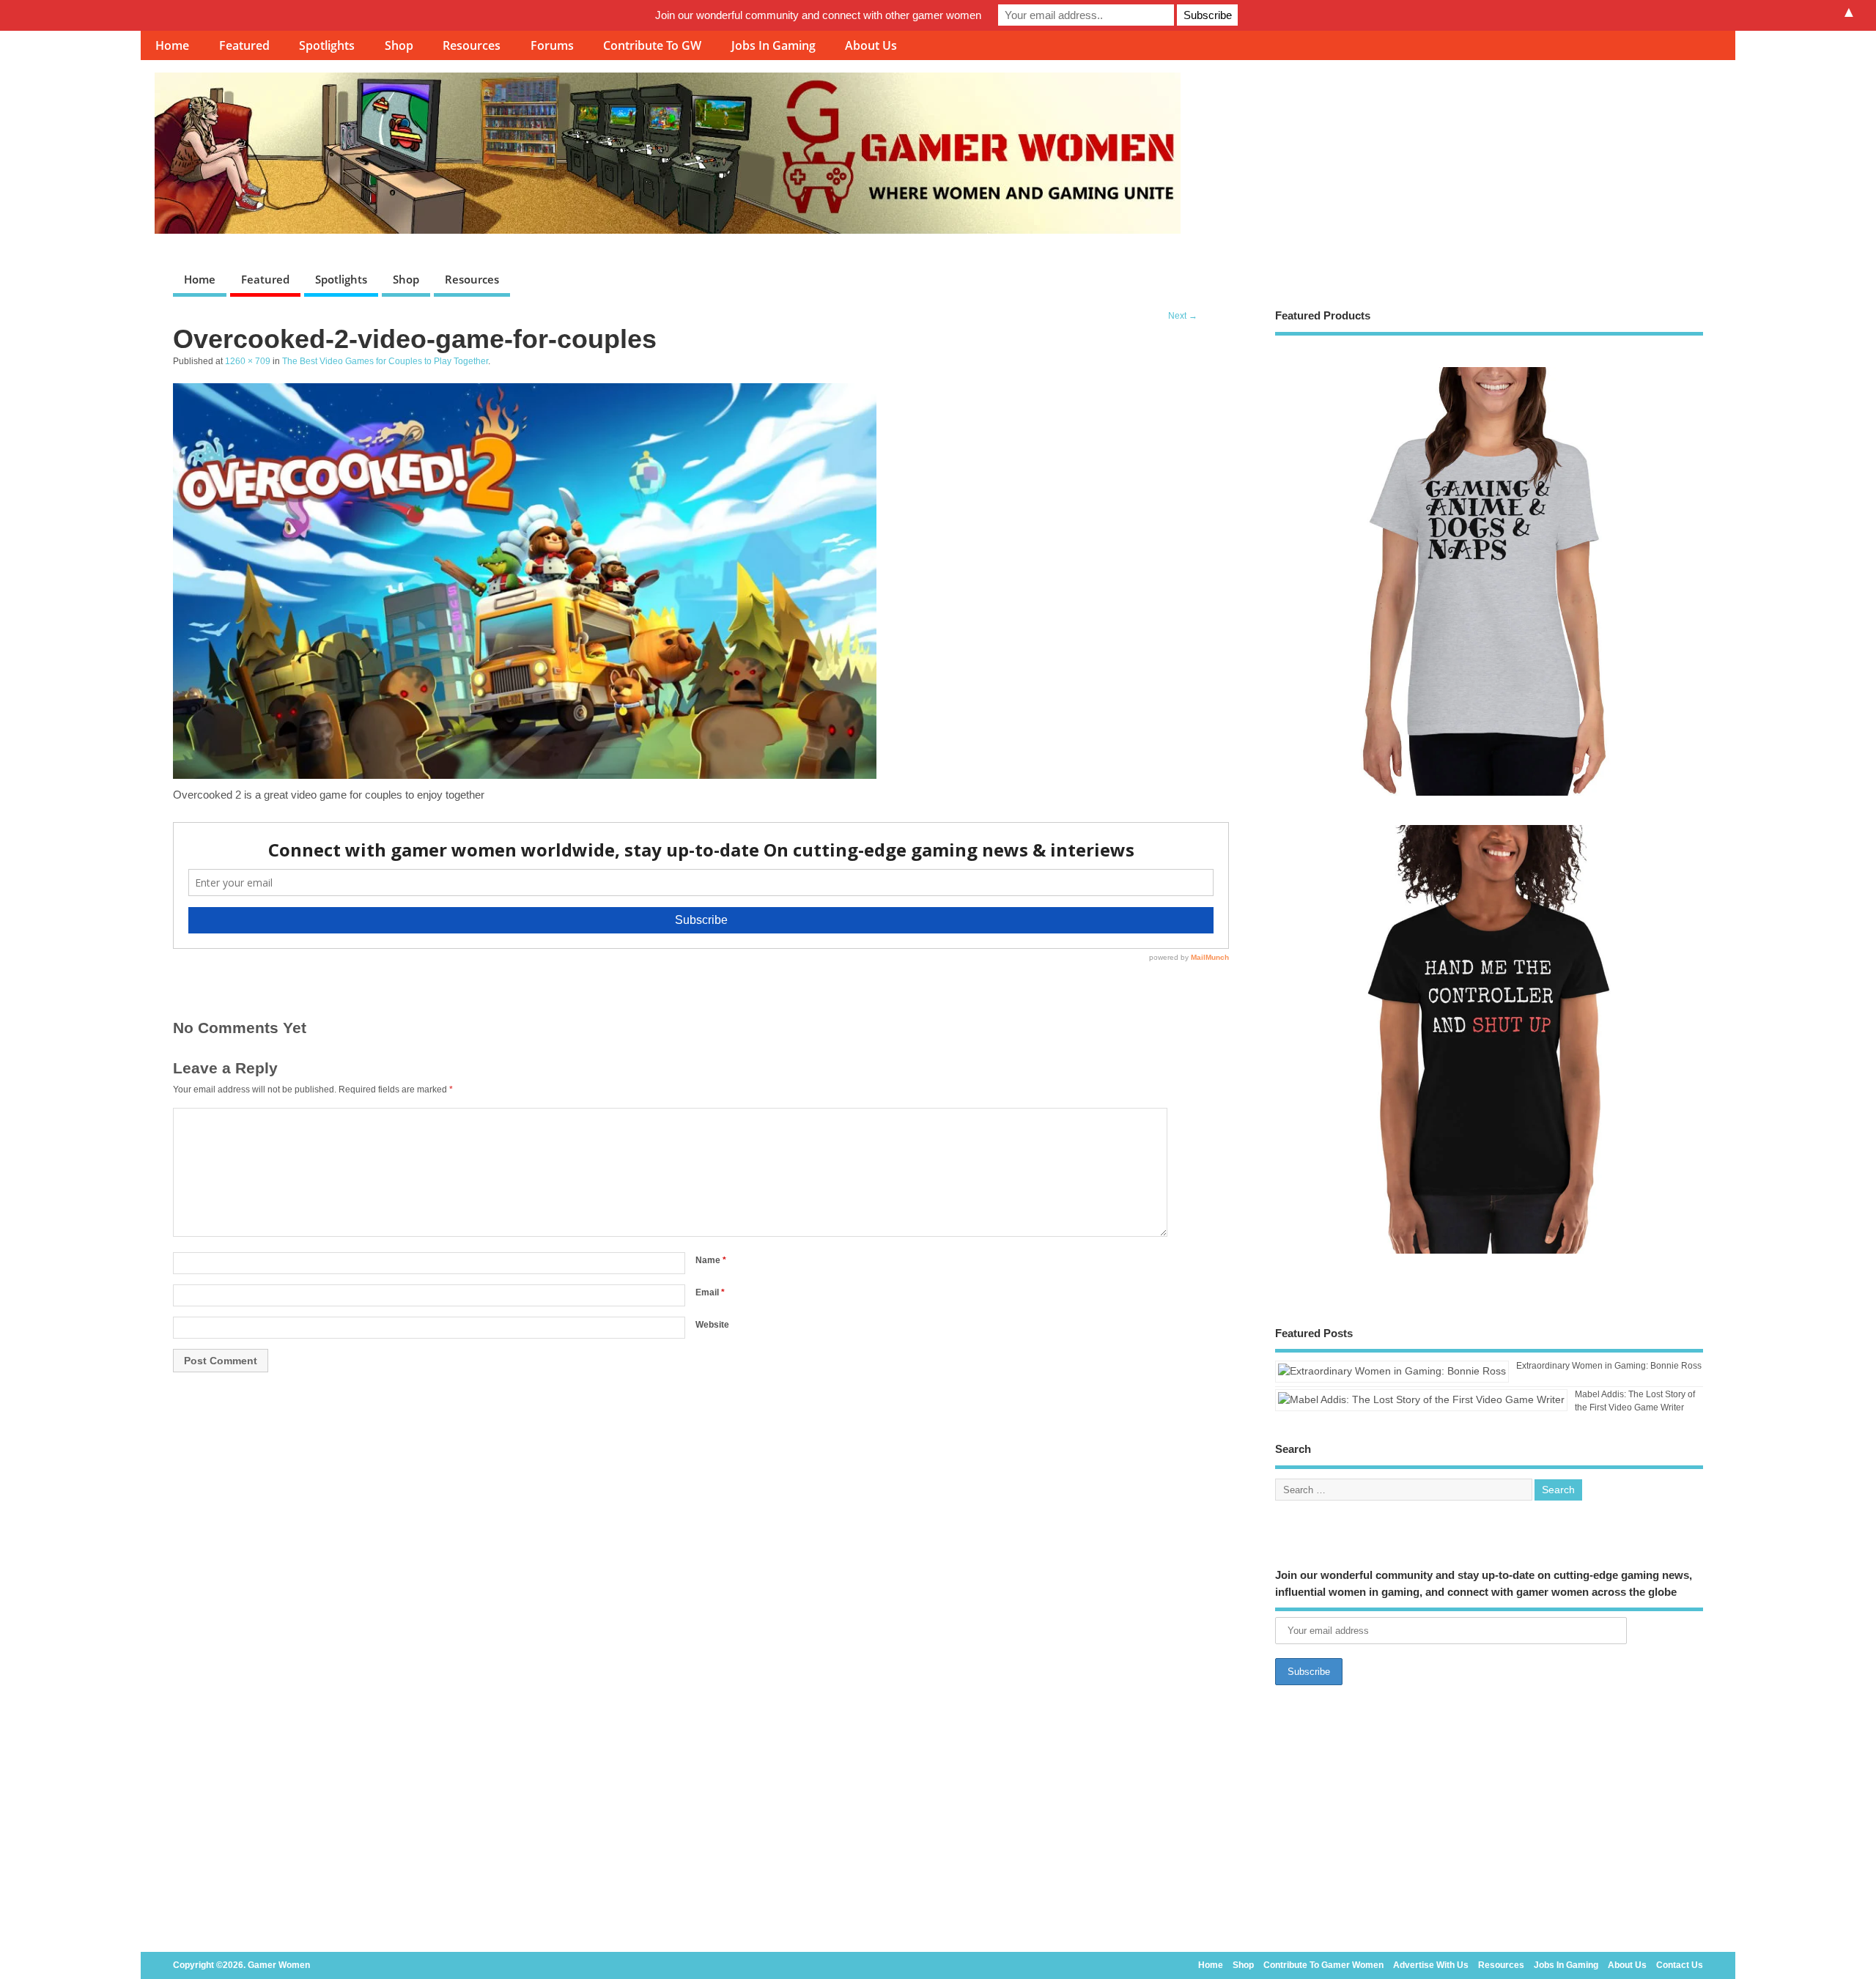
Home (172, 45)
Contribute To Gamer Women (1323, 1965)
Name (711, 1260)
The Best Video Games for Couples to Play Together (385, 361)
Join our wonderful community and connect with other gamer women (818, 15)
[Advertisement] (1489, 1823)
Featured (244, 45)
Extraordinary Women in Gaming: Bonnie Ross (1609, 1366)
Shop (399, 45)
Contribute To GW (652, 45)
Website (712, 1325)
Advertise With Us (1431, 1965)
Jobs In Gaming (773, 45)
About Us (871, 45)
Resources (472, 45)
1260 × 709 (248, 361)
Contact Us (1680, 1965)
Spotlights (327, 45)
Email (710, 1292)
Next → (1183, 316)
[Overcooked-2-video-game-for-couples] (525, 775)
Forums (552, 45)
